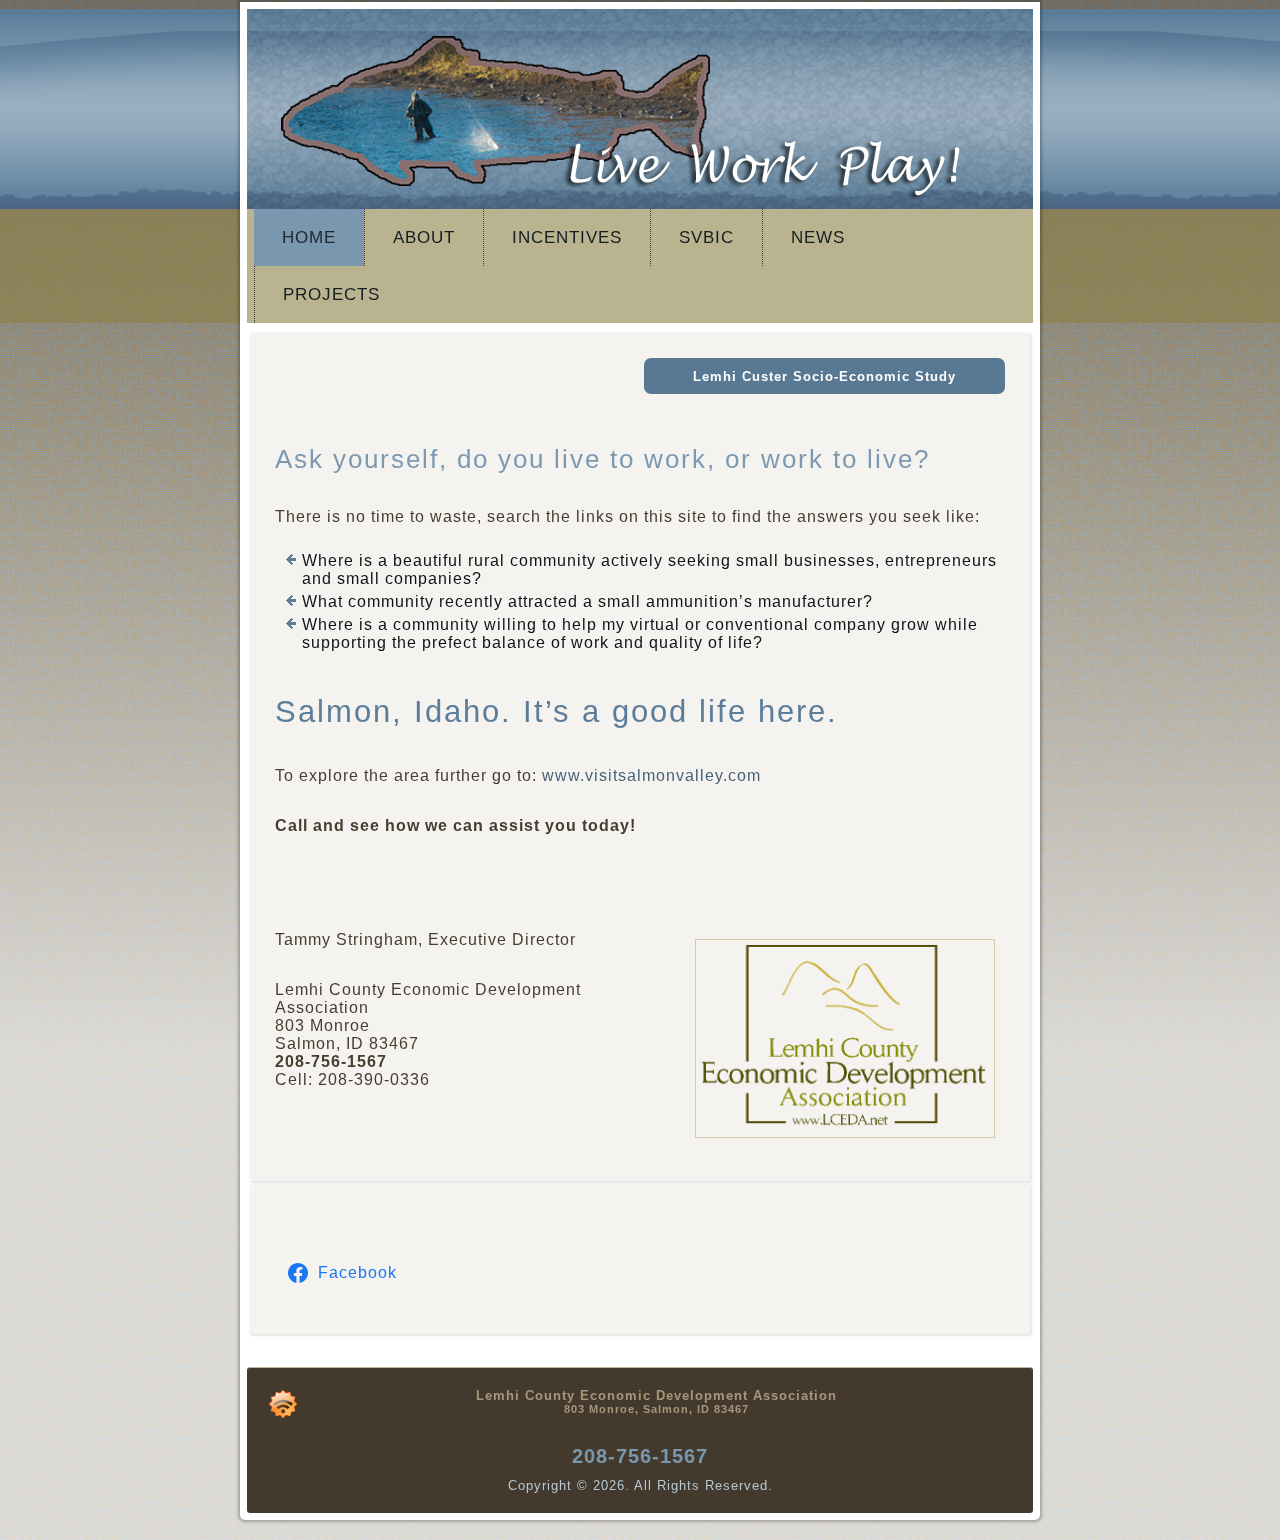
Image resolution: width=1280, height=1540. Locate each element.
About (424, 237)
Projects (331, 294)
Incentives (567, 237)
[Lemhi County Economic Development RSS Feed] (283, 1404)
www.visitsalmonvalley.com (651, 775)
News (818, 237)
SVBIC (706, 237)
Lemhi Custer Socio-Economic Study (824, 376)
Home (309, 237)
